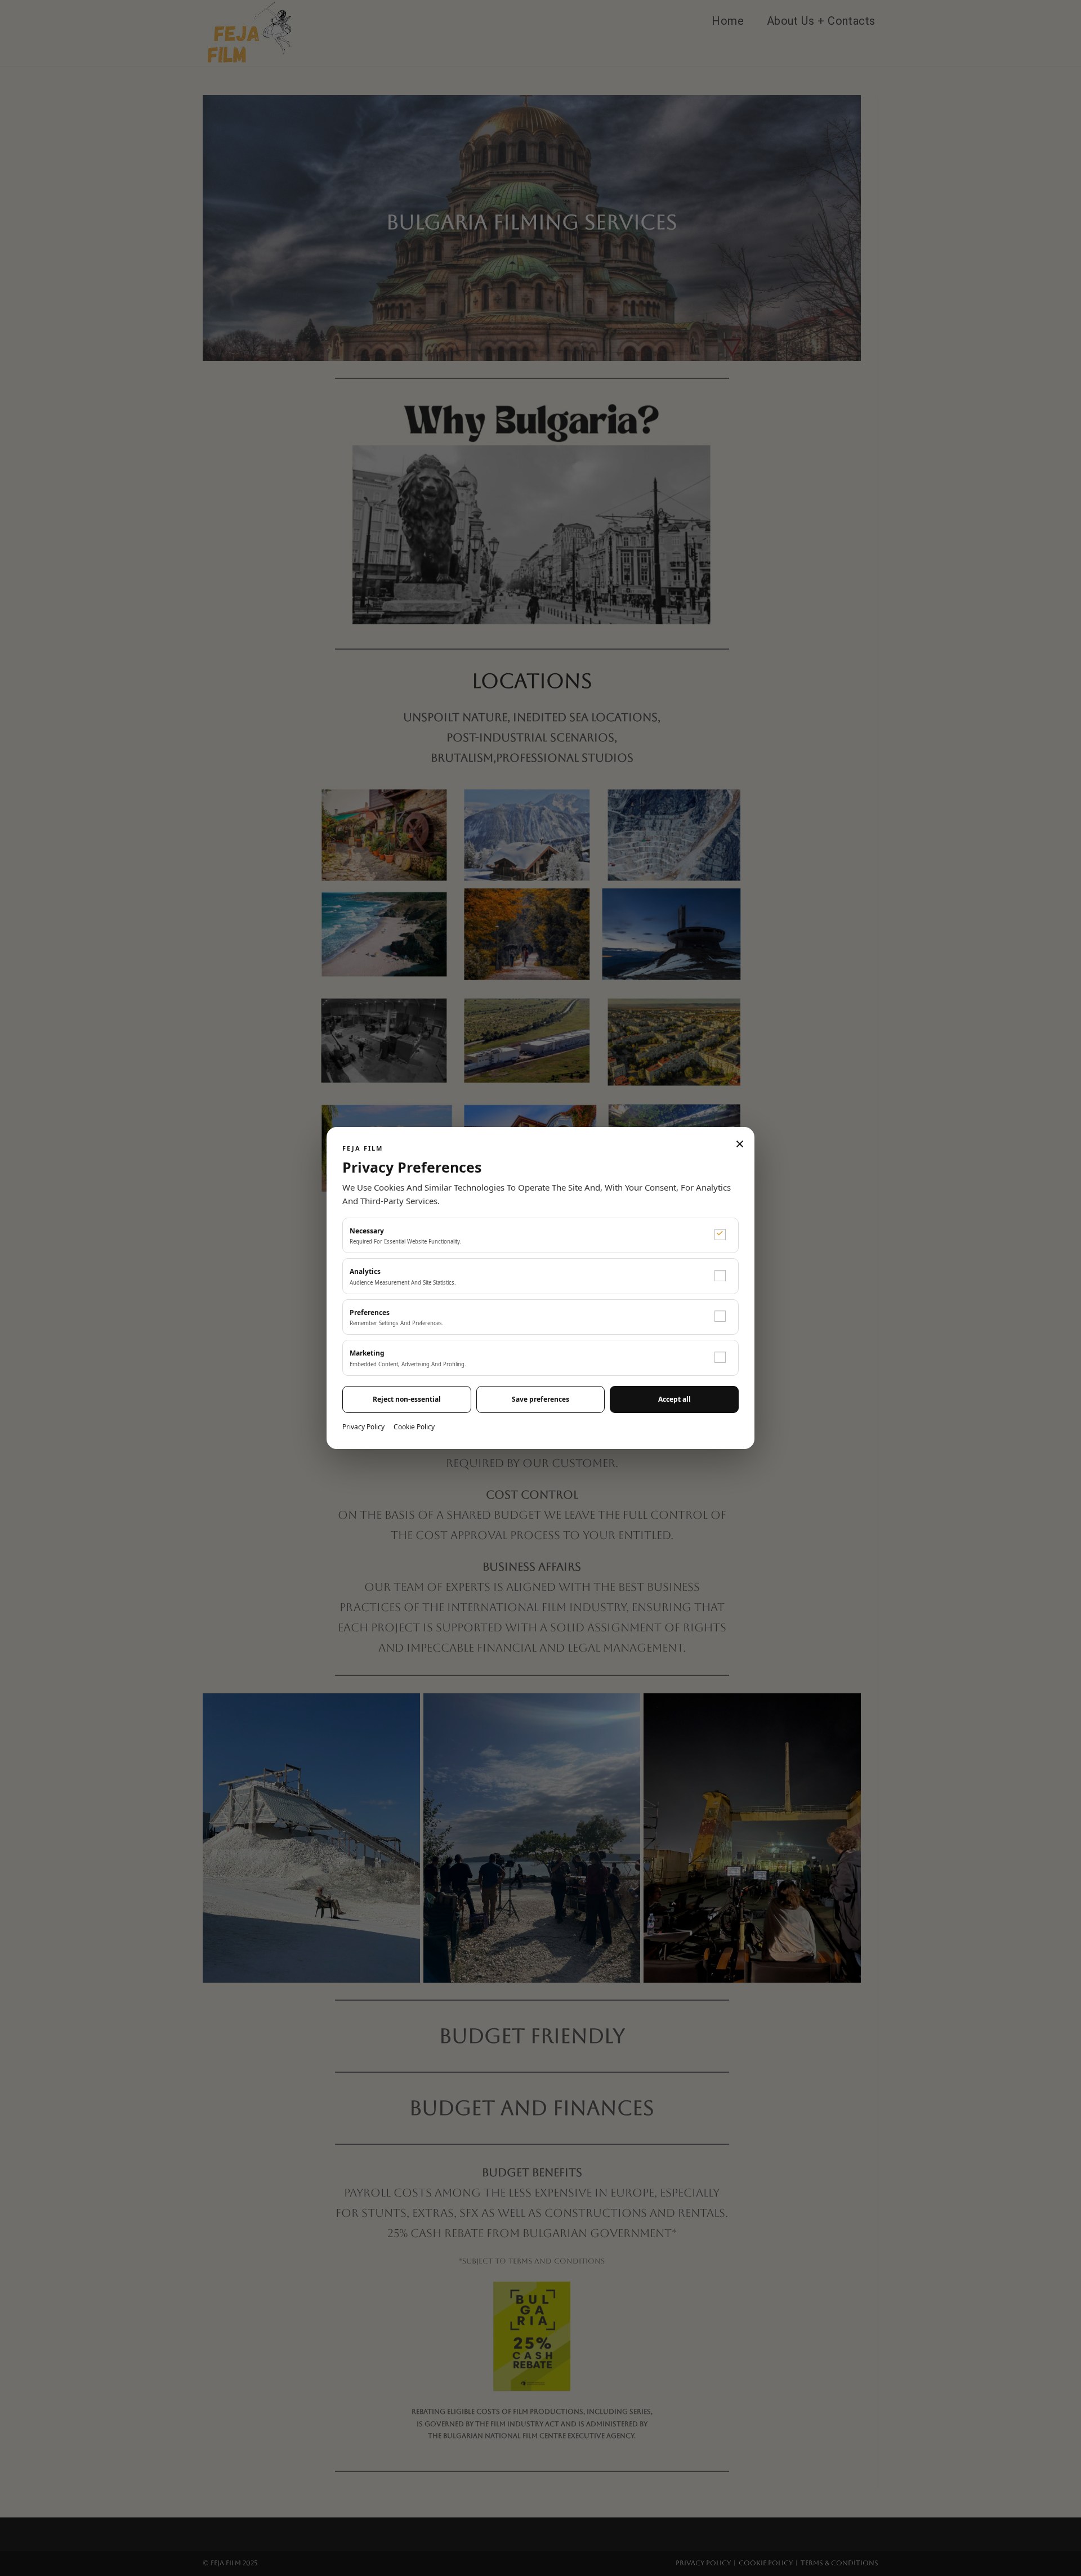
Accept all (674, 1399)
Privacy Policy (363, 1427)
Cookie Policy (414, 1427)
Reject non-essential (407, 1399)
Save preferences (540, 1399)
